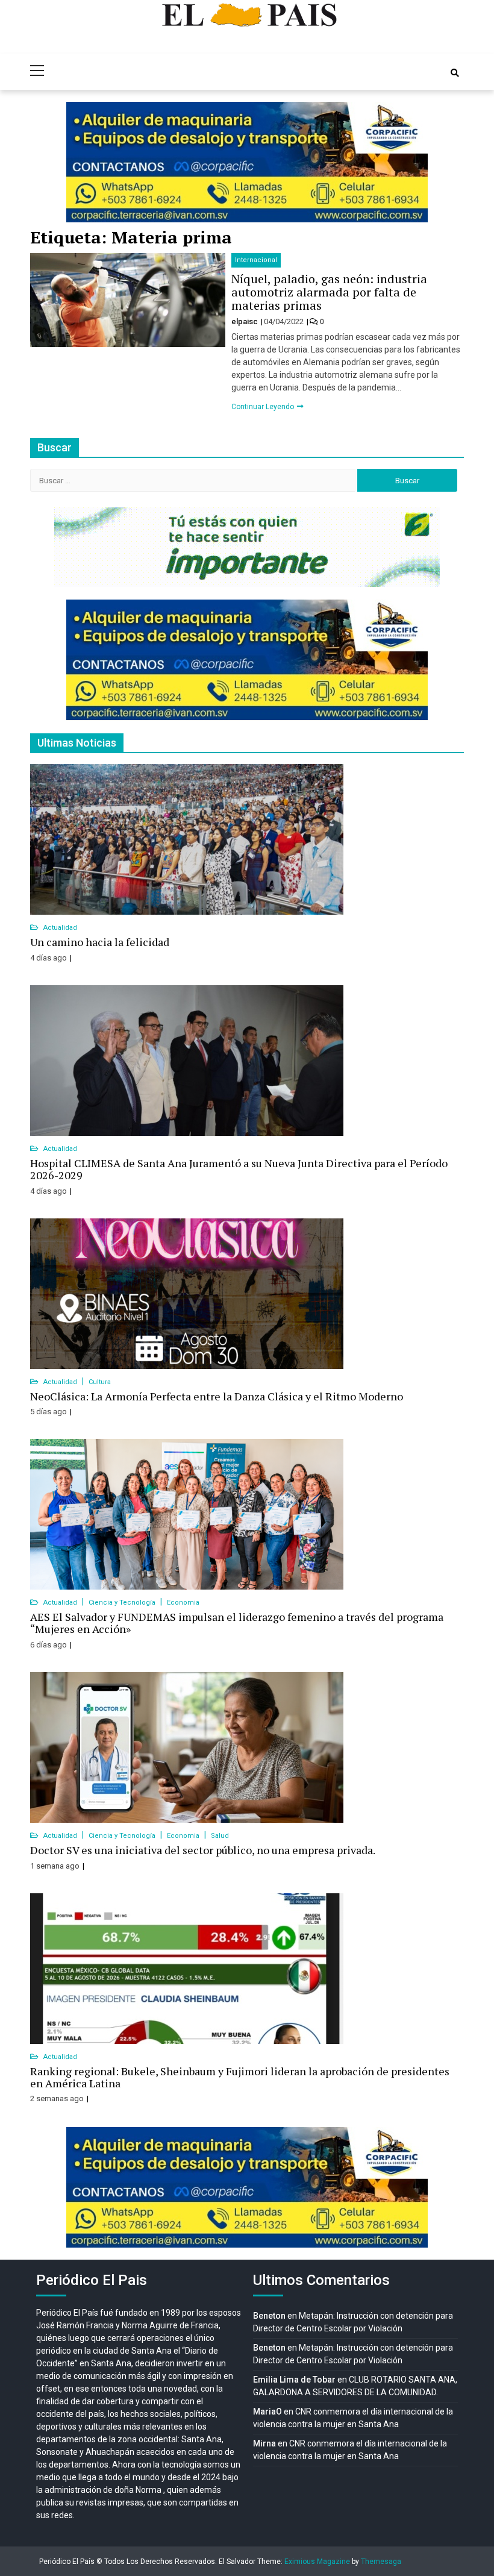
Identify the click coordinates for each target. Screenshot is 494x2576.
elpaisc (245, 321)
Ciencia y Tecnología (123, 1603)
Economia (183, 1603)
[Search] (455, 73)
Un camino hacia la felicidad (100, 942)
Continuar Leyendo (264, 407)
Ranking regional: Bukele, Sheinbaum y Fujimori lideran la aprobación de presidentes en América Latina (240, 2077)
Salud (220, 1836)
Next (412, 162)
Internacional (256, 260)
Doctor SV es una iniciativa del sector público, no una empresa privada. (203, 1850)
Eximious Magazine (317, 2562)
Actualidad (60, 928)
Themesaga (381, 2562)
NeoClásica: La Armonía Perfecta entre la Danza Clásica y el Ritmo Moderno (217, 1396)
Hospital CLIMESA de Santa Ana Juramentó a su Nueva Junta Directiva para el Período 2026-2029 (239, 1169)
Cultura (100, 1382)
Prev (82, 162)
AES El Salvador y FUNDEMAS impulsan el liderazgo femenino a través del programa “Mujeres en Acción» (237, 1623)
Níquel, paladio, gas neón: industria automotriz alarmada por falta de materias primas (329, 292)
